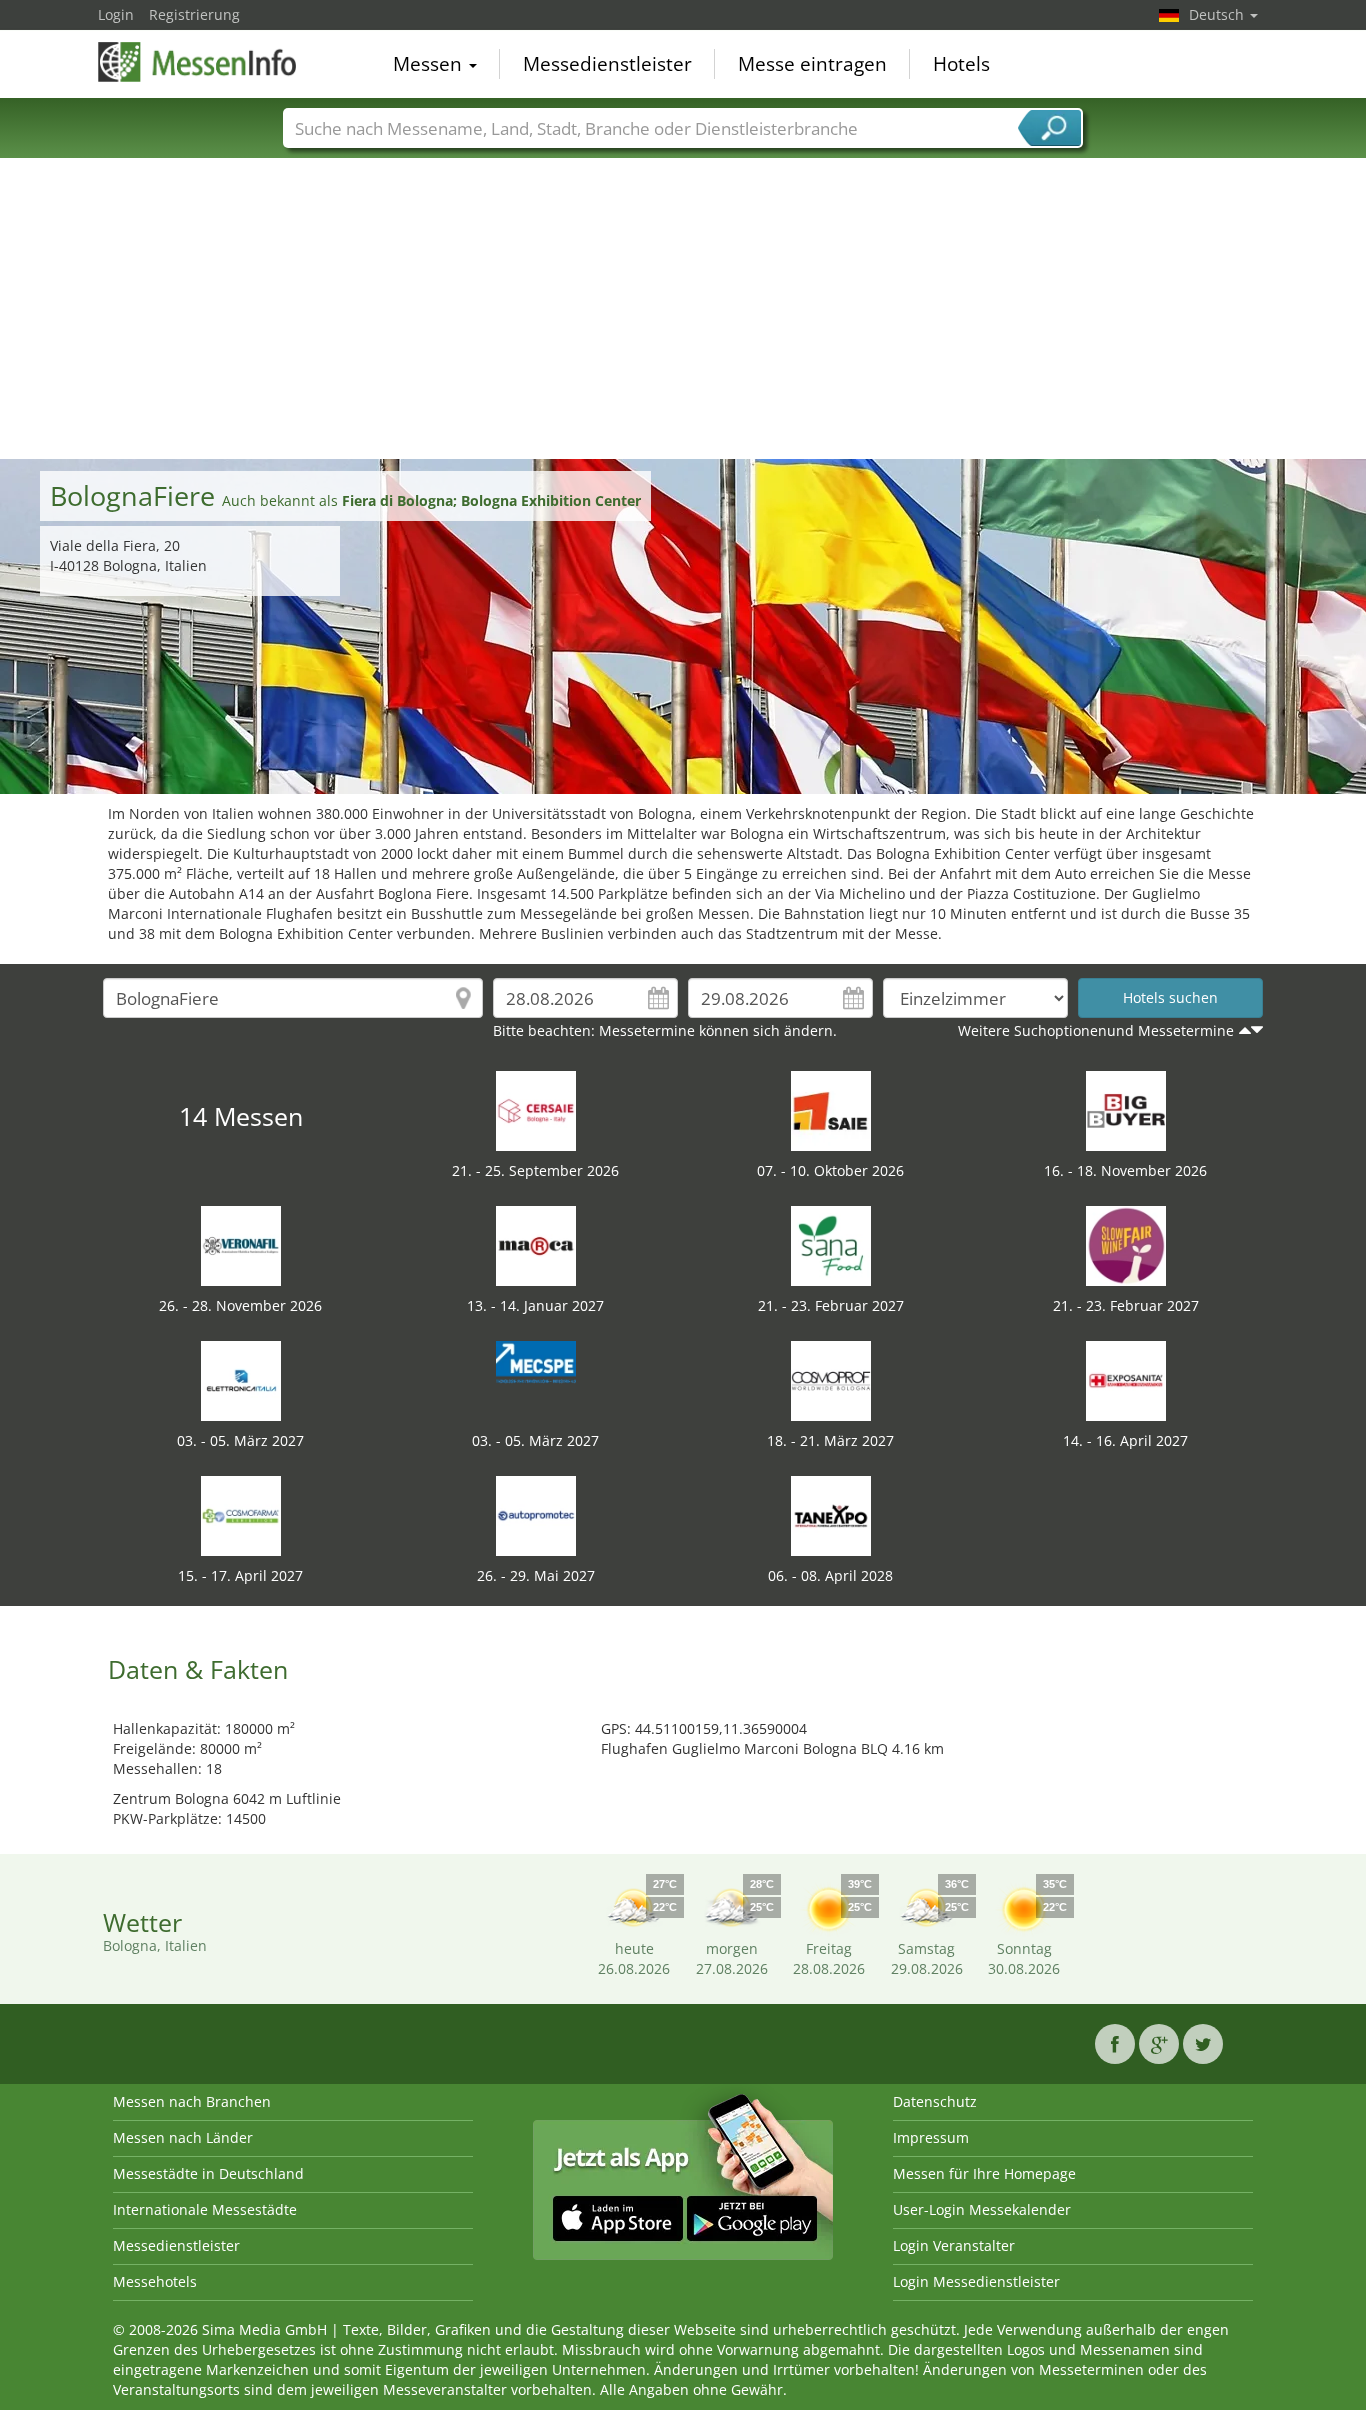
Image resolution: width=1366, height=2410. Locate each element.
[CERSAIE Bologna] (536, 1109)
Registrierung (194, 14)
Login (116, 14)
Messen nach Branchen (192, 2101)
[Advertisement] (683, 309)
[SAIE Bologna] (831, 1109)
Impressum (931, 2137)
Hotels (961, 64)
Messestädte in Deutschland (208, 2173)
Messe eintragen (812, 64)
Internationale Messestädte (205, 2209)
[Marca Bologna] (536, 1244)
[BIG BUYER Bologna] (1126, 1109)
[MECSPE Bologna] (536, 1379)
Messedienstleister (607, 64)
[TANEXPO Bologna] (831, 1514)
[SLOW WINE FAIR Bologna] (1126, 1244)
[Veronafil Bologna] (241, 1244)
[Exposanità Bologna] (1126, 1379)
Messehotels (155, 2281)
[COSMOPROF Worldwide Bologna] (831, 1379)
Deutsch (1218, 14)
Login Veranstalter (954, 2245)
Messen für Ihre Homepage (984, 2173)
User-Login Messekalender (982, 2209)
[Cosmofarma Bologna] (241, 1514)
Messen (430, 64)
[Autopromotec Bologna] (536, 1514)
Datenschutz (935, 2101)
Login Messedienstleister (976, 2281)
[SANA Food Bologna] (831, 1244)
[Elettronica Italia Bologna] (241, 1379)
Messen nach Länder (183, 2137)
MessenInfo (198, 62)
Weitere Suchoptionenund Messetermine (1096, 1030)
